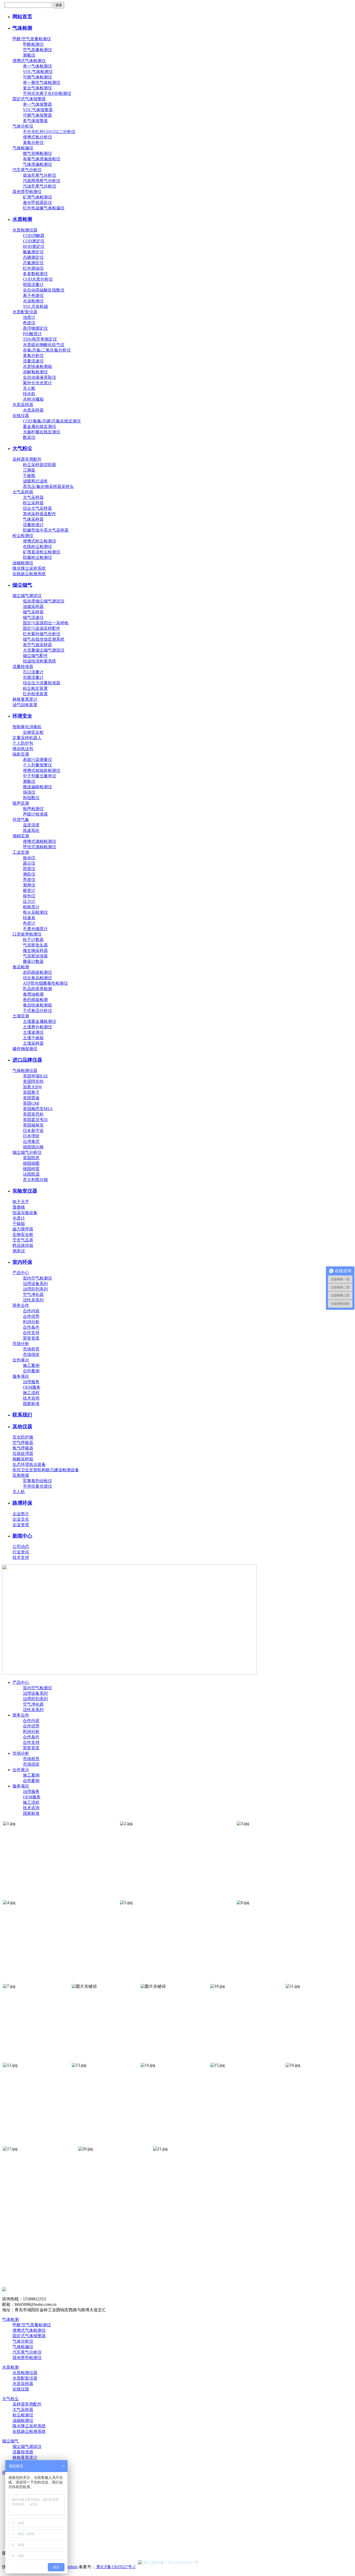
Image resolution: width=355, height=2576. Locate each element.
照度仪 (29, 869)
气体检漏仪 (23, 148)
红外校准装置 (35, 694)
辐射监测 (21, 754)
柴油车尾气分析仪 (40, 175)
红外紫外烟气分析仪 (42, 634)
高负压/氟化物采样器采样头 (48, 486)
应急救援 (21, 1475)
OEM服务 (32, 1387)
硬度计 (29, 890)
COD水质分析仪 (38, 279)
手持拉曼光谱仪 (37, 1486)
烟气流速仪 (33, 617)
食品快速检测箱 (37, 1005)
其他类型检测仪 (27, 192)
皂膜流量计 (33, 677)
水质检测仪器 (25, 230)
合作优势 (31, 1316)
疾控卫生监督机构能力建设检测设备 (46, 1470)
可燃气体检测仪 (37, 77)
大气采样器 (23, 492)
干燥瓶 (29, 476)
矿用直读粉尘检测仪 (42, 552)
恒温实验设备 (25, 1213)
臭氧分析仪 (33, 143)
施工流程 (31, 1393)
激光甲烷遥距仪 (37, 203)
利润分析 (31, 1322)
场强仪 (29, 792)
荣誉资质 (31, 1338)
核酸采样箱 (23, 1459)
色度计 (29, 923)
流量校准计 (33, 525)
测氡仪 (29, 55)
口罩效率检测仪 (27, 934)
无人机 (19, 1492)
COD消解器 (34, 236)
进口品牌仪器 (27, 1060)
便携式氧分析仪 (37, 137)
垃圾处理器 (23, 1453)
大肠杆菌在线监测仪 (42, 432)
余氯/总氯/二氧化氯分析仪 (47, 350)
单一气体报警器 (37, 104)
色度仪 (29, 323)
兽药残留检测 (35, 1000)
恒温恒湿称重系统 (40, 661)
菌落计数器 (33, 961)
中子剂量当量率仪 (40, 776)
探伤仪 (29, 896)
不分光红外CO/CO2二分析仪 (49, 132)
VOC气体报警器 (38, 110)
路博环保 (22, 1503)
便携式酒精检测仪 (40, 841)
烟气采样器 (33, 612)
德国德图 (31, 1163)
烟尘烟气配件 (35, 656)
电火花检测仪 (35, 912)
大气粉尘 (22, 448)
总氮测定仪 (33, 263)
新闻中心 (22, 1536)
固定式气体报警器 (29, 99)
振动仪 (29, 858)
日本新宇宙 (33, 1131)
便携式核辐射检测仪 (42, 770)
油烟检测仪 (23, 563)
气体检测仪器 (25, 1071)
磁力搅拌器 (23, 1229)
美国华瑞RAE (35, 1076)
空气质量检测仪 (37, 50)
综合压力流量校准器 (42, 683)
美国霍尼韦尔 (35, 1120)
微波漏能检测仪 (37, 787)
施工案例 (31, 1365)
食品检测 (21, 967)
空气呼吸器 (23, 1443)
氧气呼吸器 (23, 1448)
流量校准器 (23, 667)
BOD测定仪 (34, 246)
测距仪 (29, 874)
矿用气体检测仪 (37, 197)
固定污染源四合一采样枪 (46, 623)
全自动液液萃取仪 (40, 377)
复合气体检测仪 (37, 88)
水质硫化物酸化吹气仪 (44, 345)
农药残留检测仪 (37, 972)
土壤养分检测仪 (37, 1027)
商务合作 (21, 1305)
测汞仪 (19, 1251)
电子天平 (21, 1202)
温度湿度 (31, 825)
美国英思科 (33, 1114)
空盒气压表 (23, 1240)
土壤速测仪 (33, 1032)
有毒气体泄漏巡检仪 (42, 159)
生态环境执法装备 (29, 1464)
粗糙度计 (31, 907)
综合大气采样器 (37, 508)
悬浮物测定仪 (35, 328)
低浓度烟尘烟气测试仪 (44, 601)
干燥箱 (19, 1224)
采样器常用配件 (27, 459)
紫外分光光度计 (37, 383)
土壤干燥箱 (33, 1038)
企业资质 (21, 1525)
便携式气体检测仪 (29, 61)
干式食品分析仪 (37, 1011)
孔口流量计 (33, 672)
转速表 (29, 918)
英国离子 (31, 1092)
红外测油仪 (33, 268)
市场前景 (31, 1349)
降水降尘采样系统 (29, 568)
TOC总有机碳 (35, 306)
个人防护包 (23, 743)
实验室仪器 (25, 1191)
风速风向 (31, 830)
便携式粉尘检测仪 (40, 541)
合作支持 (31, 1333)
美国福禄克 (33, 1125)
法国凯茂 (31, 1174)
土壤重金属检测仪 (40, 1021)
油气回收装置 (25, 705)
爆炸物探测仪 (25, 1049)
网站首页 (22, 16)
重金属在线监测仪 (40, 426)
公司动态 (21, 1547)
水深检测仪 (33, 301)
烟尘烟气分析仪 (27, 1152)
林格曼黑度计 (25, 699)
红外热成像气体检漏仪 (44, 208)
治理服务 (31, 1382)
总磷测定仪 (33, 257)
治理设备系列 (35, 1284)
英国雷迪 (31, 1098)
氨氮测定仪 (33, 252)
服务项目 (21, 1376)
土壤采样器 (33, 1043)
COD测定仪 (34, 241)
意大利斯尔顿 (35, 1180)
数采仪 (29, 437)
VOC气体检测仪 (38, 72)
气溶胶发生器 (35, 945)
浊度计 (29, 317)
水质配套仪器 (25, 312)
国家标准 (31, 1404)
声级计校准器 (35, 814)
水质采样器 (23, 405)
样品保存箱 (23, 1245)
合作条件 (31, 1327)
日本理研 (31, 1136)
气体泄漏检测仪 (37, 164)
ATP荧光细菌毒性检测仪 (45, 983)
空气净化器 (33, 1294)
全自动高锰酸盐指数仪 (44, 290)
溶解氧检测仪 (35, 372)
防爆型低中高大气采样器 (46, 530)
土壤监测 (21, 1016)
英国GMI (31, 1103)
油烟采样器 (33, 607)
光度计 (19, 1218)
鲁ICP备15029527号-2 (115, 2567)
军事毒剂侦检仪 (37, 1481)
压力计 (29, 901)
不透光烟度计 (35, 929)
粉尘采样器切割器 (40, 465)
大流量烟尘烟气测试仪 (44, 650)
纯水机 (29, 394)
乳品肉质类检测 (37, 989)
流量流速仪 (33, 361)
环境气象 (21, 820)
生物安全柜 (33, 732)
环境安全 (22, 716)
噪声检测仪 (33, 809)
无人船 (29, 388)
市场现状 (31, 1355)
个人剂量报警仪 (37, 765)
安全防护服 (23, 1437)
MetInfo (71, 2567)
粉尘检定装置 (35, 688)
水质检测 (22, 219)
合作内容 (31, 1311)
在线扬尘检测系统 (29, 574)
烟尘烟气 (22, 585)
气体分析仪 (23, 126)
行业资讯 (21, 1552)
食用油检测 (33, 994)
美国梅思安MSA (38, 1109)
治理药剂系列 (35, 1289)
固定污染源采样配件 (42, 628)
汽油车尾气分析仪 (40, 186)
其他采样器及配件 (40, 514)
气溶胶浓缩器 (35, 956)
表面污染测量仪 (37, 760)
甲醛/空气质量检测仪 (32, 39)
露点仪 (29, 863)
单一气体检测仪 (37, 66)
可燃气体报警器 (37, 115)
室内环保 (22, 1262)
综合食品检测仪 (37, 978)
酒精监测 (21, 836)
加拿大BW (32, 1087)
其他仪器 (22, 1426)
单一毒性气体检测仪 (42, 82)
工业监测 (21, 852)
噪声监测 (21, 803)
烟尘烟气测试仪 (27, 596)
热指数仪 (31, 798)
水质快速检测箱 (37, 366)
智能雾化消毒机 (27, 727)
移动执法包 (23, 749)
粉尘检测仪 (23, 536)
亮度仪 (29, 880)
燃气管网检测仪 (37, 153)
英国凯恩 (31, 1158)
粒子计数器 (33, 940)
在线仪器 (21, 416)
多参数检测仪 (35, 274)
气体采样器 (33, 519)
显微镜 (19, 1207)
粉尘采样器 (33, 503)
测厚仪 (29, 885)
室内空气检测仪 (37, 1278)
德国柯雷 (31, 1169)
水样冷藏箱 (33, 399)
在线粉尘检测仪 (37, 547)
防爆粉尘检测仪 (37, 557)
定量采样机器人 (27, 738)
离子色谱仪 (33, 296)
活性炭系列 (33, 1300)
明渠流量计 (33, 285)
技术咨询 (31, 1398)
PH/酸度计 (32, 334)
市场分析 (21, 1344)
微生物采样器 (35, 951)
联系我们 (22, 1415)
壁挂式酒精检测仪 (40, 847)
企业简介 (21, 1514)
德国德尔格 (33, 1147)
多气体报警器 (35, 121)
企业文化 (21, 1519)
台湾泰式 (31, 1141)
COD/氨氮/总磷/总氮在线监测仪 (52, 421)
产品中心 (21, 1273)
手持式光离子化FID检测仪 (47, 93)
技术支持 (21, 1557)
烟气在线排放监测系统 (44, 639)
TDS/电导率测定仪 (40, 339)
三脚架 (29, 470)
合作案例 (31, 1371)
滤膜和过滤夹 (35, 481)
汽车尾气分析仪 (27, 170)
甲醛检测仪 (33, 44)
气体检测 (22, 28)
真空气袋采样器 (37, 645)
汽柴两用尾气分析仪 (42, 181)
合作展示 (21, 1360)
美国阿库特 (33, 1081)
